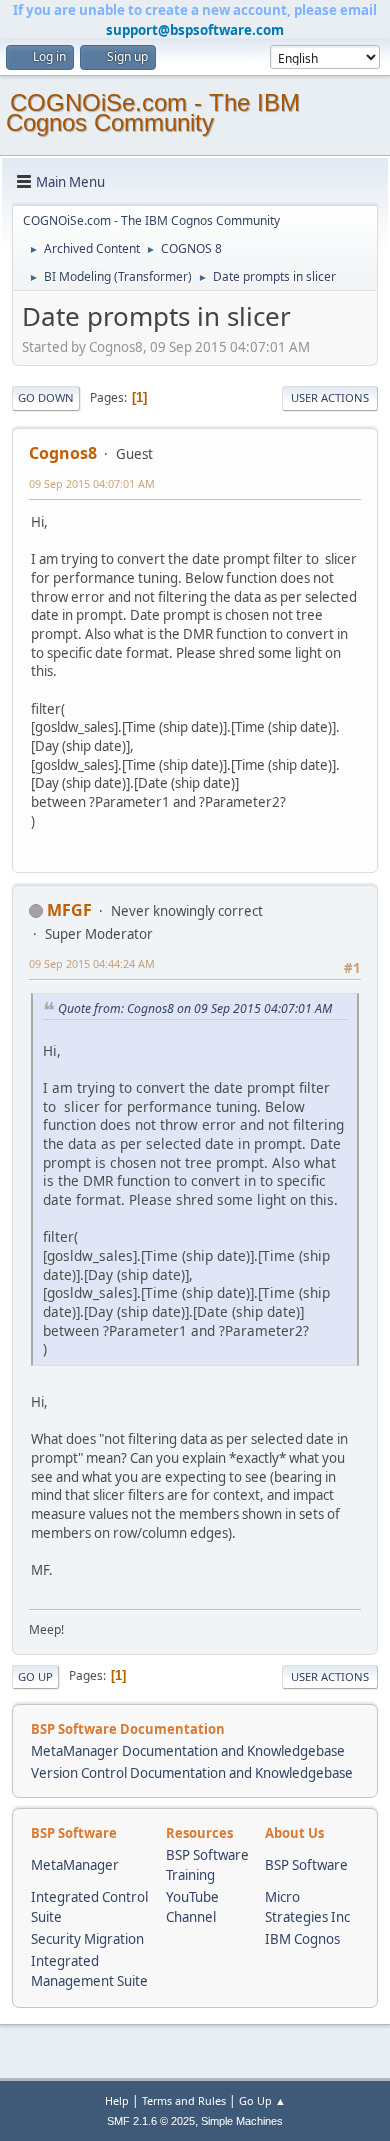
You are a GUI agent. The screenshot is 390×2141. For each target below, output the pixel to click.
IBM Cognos (302, 1939)
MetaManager (75, 1865)
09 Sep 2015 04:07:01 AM (92, 483)
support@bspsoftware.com (195, 30)
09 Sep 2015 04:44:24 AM (92, 963)
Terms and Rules (184, 2100)
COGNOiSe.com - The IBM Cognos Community (153, 112)
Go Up (35, 1676)
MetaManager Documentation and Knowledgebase (188, 1751)
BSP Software (306, 1865)
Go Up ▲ (262, 2100)
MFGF (69, 910)
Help (117, 2100)
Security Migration (87, 1939)
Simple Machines (242, 2121)
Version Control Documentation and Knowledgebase (192, 1773)
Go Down (46, 397)
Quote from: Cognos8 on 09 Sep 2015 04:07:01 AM (195, 1008)
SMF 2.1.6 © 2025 (151, 2121)
